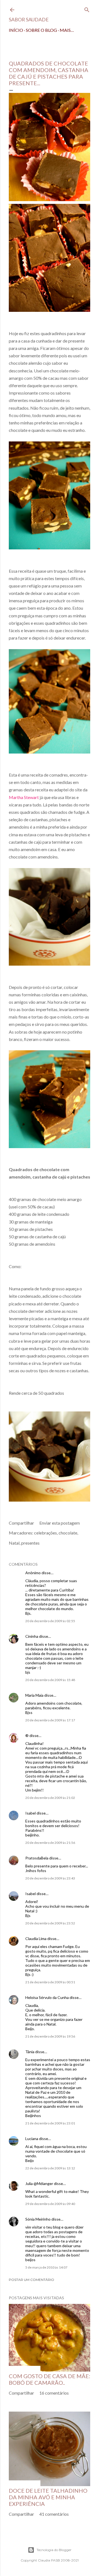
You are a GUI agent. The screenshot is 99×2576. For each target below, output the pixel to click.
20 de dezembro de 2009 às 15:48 (50, 1680)
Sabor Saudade (29, 19)
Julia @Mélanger (39, 2183)
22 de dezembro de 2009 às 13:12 (50, 2168)
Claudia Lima (36, 1939)
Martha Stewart (24, 797)
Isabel (31, 1813)
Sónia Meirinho (38, 2219)
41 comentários (54, 2514)
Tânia (30, 2052)
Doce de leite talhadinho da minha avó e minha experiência (48, 2497)
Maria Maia (34, 1695)
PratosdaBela (37, 1858)
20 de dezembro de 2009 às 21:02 (50, 1798)
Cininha (32, 1636)
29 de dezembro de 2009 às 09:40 (50, 2204)
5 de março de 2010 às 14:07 (46, 2267)
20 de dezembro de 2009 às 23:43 (50, 1878)
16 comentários (54, 2393)
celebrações (46, 1533)
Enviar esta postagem (60, 1523)
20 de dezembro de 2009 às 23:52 (50, 1923)
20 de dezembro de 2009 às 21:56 (50, 1843)
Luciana (32, 2139)
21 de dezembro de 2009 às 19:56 (50, 2036)
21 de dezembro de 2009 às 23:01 (50, 2123)
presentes (30, 1543)
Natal (14, 1543)
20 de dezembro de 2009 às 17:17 (50, 1720)
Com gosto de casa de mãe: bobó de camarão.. (50, 2379)
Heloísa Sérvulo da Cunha (47, 1997)
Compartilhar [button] (21, 1523)
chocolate (68, 1533)
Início (16, 30)
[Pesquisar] (87, 9)
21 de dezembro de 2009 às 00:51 (50, 1982)
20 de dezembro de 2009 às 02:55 (50, 1621)
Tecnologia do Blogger (54, 2550)
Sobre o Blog (41, 30)
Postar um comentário (31, 2280)
